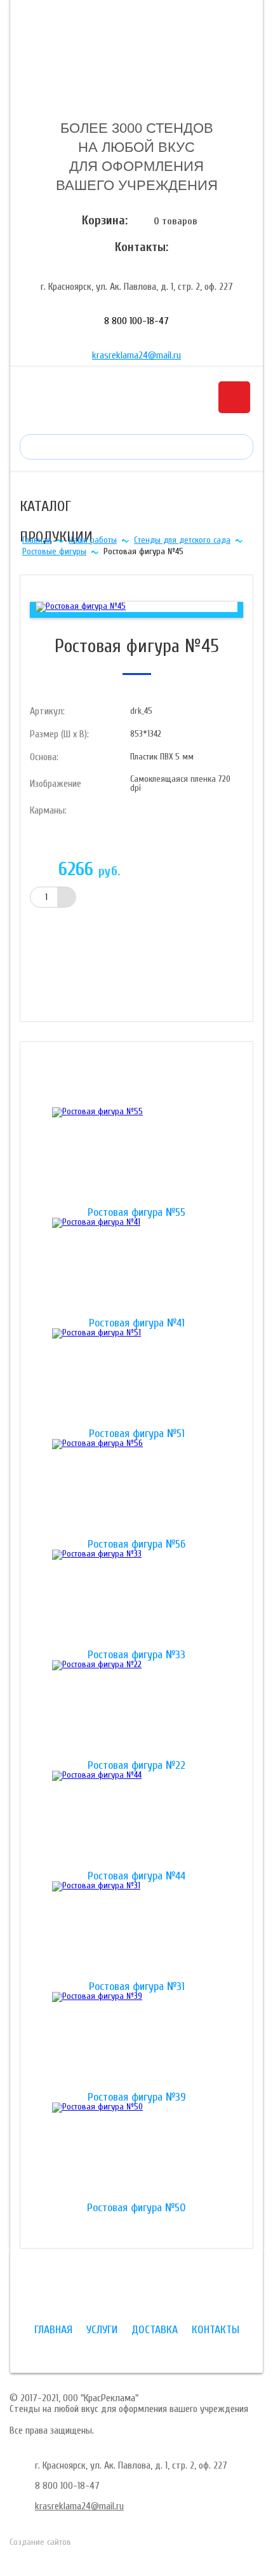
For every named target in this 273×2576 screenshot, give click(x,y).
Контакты (216, 2330)
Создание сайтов (40, 2542)
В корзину (96, 928)
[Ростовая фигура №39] (136, 2042)
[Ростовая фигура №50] (136, 2153)
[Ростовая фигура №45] (81, 607)
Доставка (155, 2330)
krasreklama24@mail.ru (136, 355)
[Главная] (136, 59)
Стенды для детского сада (182, 540)
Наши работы (93, 540)
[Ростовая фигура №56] (136, 1489)
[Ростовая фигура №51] (136, 1379)
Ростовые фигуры (54, 551)
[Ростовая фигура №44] (136, 1821)
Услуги (102, 2330)
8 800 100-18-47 (136, 321)
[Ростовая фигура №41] (136, 1268)
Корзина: (105, 220)
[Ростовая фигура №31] (136, 1932)
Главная (37, 540)
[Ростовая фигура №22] (136, 1710)
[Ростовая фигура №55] (136, 1157)
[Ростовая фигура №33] (136, 1600)
